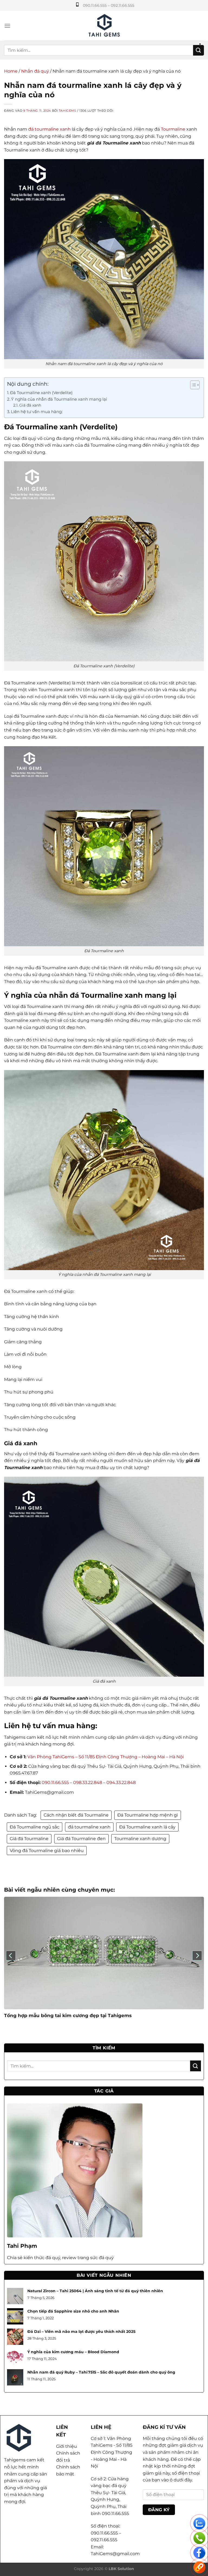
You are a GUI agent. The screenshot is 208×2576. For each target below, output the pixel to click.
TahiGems (67, 111)
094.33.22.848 (121, 1783)
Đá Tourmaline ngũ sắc (35, 1827)
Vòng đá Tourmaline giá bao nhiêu (47, 1851)
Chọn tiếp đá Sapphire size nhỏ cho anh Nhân (73, 2311)
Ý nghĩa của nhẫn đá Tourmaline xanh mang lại (59, 399)
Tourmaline (173, 129)
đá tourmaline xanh (49, 129)
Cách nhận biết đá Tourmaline (76, 1815)
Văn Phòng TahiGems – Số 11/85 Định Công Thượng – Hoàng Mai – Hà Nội (105, 1757)
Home (11, 71)
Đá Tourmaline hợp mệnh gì (148, 1815)
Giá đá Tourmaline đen (81, 1839)
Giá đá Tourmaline (29, 1839)
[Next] (197, 1956)
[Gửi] (199, 50)
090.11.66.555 (55, 1783)
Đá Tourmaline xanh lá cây (147, 1827)
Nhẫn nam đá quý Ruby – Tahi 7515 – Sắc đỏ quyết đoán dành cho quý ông (101, 2372)
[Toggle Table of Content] (192, 385)
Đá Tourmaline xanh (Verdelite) (41, 393)
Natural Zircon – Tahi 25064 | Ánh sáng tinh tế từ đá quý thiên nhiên (95, 2291)
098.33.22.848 (87, 1783)
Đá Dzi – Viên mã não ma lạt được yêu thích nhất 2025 (81, 2332)
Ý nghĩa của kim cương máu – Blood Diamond (73, 2352)
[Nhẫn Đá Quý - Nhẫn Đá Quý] (104, 26)
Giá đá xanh (30, 405)
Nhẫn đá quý (35, 71)
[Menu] (7, 26)
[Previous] (11, 1956)
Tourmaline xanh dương (140, 1839)
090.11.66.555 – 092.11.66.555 (109, 5)
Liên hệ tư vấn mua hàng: (37, 412)
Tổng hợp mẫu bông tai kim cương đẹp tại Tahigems (68, 2015)
